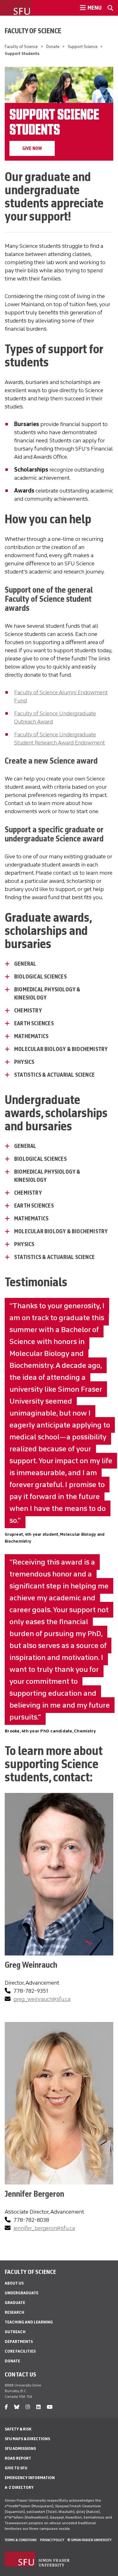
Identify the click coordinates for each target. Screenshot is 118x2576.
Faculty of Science (33, 31)
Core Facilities (20, 2351)
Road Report (18, 2458)
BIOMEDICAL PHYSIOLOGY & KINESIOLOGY (47, 994)
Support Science (83, 47)
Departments (19, 2341)
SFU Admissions (20, 2448)
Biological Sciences (41, 977)
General (25, 964)
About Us (14, 2283)
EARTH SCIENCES (34, 1023)
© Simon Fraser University (89, 2540)
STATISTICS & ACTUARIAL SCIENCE (54, 1075)
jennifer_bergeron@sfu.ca (44, 2228)
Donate (53, 47)
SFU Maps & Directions (27, 2439)
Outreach (15, 2332)
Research (14, 2312)
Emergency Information (30, 2478)
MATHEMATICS (31, 1036)
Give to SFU (16, 2468)
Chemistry (28, 1011)
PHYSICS (24, 1062)
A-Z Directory (19, 2487)
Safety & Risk (18, 2429)
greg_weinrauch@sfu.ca (42, 1999)
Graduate (15, 2303)
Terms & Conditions (21, 2540)
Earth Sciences (34, 1206)
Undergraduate (22, 2293)
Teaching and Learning (29, 2322)
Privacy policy (52, 2540)
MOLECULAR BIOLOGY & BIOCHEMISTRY (61, 1049)
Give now (32, 148)
